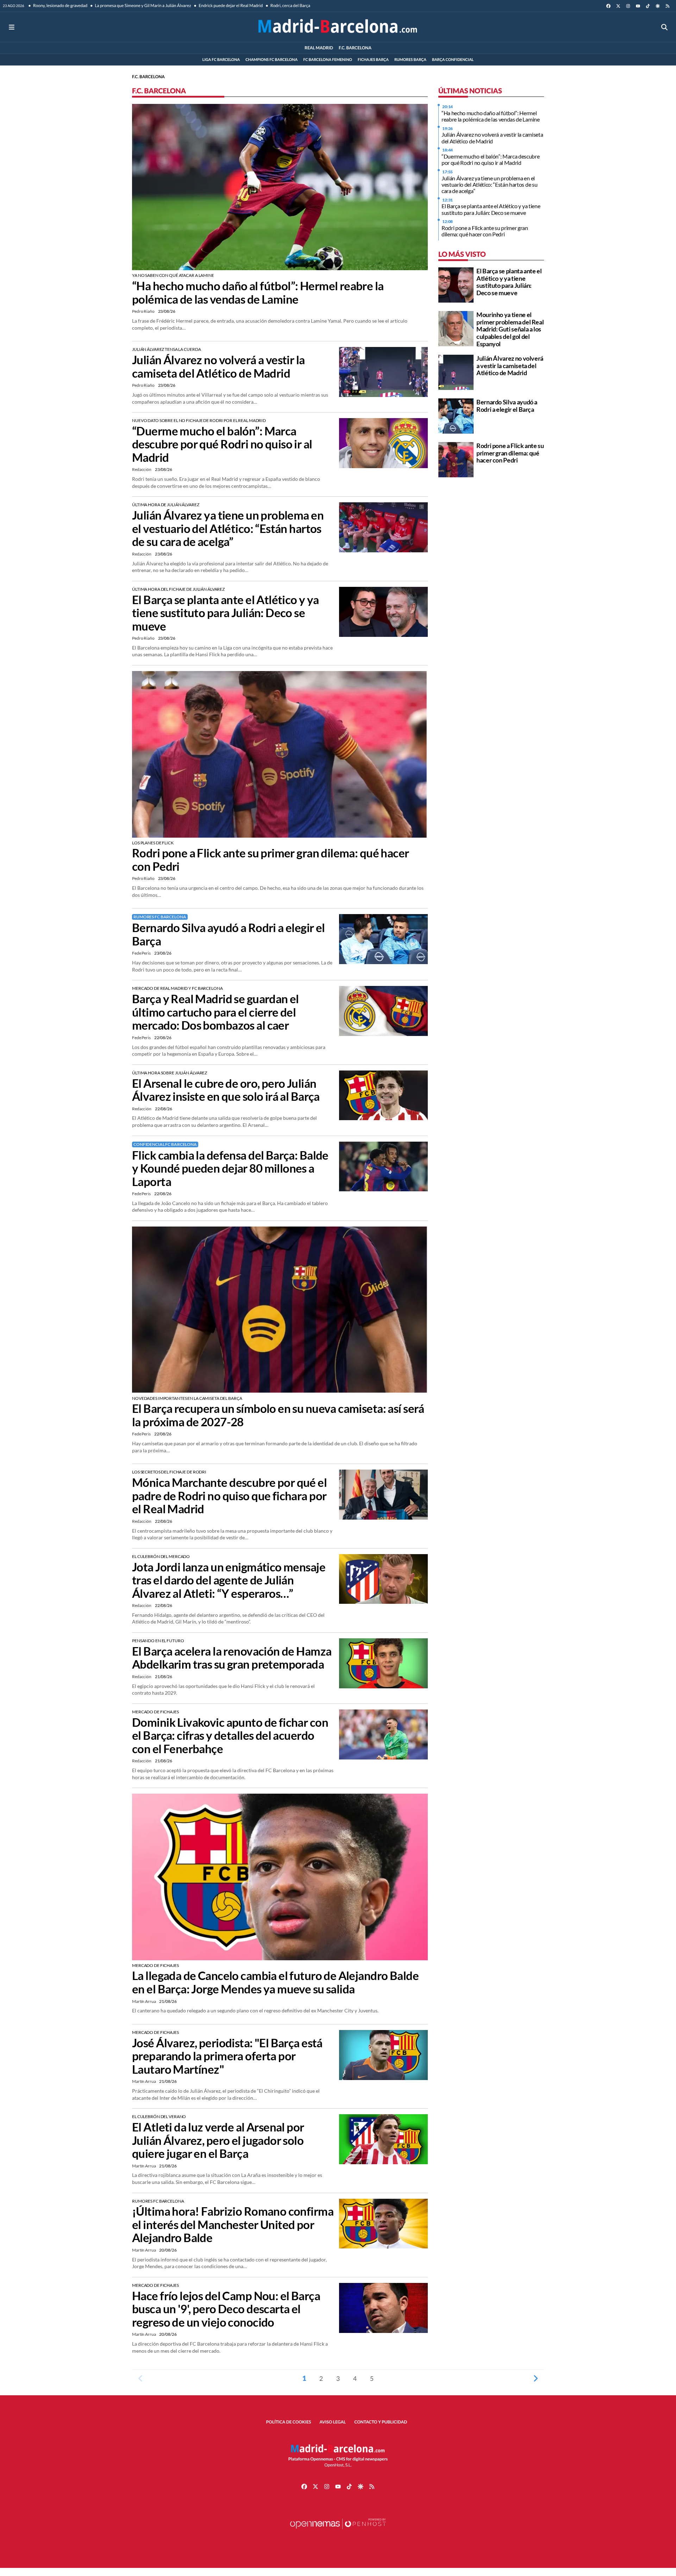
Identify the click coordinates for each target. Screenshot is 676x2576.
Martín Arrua (144, 2001)
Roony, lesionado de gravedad (60, 5)
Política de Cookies (289, 2422)
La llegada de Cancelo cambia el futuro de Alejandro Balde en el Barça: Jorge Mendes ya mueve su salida (275, 1982)
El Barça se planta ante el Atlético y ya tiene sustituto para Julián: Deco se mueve (226, 613)
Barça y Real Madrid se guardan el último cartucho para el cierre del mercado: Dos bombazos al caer (215, 1012)
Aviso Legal (333, 2422)
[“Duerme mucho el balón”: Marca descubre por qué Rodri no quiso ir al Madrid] (383, 442)
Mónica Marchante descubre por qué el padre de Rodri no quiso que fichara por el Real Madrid (229, 1496)
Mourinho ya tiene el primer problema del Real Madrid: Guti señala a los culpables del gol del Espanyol (510, 329)
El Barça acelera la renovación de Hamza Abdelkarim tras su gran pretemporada (232, 1658)
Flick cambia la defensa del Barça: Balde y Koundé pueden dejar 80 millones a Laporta (230, 1168)
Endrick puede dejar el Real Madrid (230, 5)
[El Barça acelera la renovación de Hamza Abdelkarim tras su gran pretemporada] (383, 1662)
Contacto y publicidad (381, 2422)
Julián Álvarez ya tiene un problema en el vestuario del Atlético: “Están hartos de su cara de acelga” (228, 528)
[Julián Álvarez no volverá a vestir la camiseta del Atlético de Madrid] (383, 371)
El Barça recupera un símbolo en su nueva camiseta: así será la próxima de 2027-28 (278, 1415)
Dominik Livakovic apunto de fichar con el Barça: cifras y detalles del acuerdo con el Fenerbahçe (230, 1736)
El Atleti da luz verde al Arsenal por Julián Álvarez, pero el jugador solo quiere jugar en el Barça (218, 2140)
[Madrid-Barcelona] (338, 27)
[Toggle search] (664, 27)
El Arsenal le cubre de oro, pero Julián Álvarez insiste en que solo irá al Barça (226, 1090)
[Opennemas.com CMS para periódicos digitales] (338, 2531)
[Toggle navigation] (12, 27)
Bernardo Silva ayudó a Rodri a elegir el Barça (229, 934)
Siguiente (536, 2378)
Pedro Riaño (144, 311)
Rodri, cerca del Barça (290, 5)
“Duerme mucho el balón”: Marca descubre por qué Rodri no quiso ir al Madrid (222, 444)
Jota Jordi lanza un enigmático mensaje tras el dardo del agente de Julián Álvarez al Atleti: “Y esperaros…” (229, 1580)
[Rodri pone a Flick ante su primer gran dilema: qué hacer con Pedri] (280, 753)
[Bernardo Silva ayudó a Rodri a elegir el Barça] (383, 938)
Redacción (142, 469)
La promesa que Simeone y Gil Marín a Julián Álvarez (143, 5)
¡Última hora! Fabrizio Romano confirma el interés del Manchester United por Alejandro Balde (233, 2224)
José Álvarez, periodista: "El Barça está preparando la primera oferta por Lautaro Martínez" (227, 2056)
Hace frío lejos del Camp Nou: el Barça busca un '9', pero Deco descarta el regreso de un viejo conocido (226, 2309)
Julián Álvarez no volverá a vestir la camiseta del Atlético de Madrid (218, 367)
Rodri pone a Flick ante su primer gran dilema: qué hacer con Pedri (271, 860)
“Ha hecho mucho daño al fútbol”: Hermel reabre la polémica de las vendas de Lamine (258, 293)
